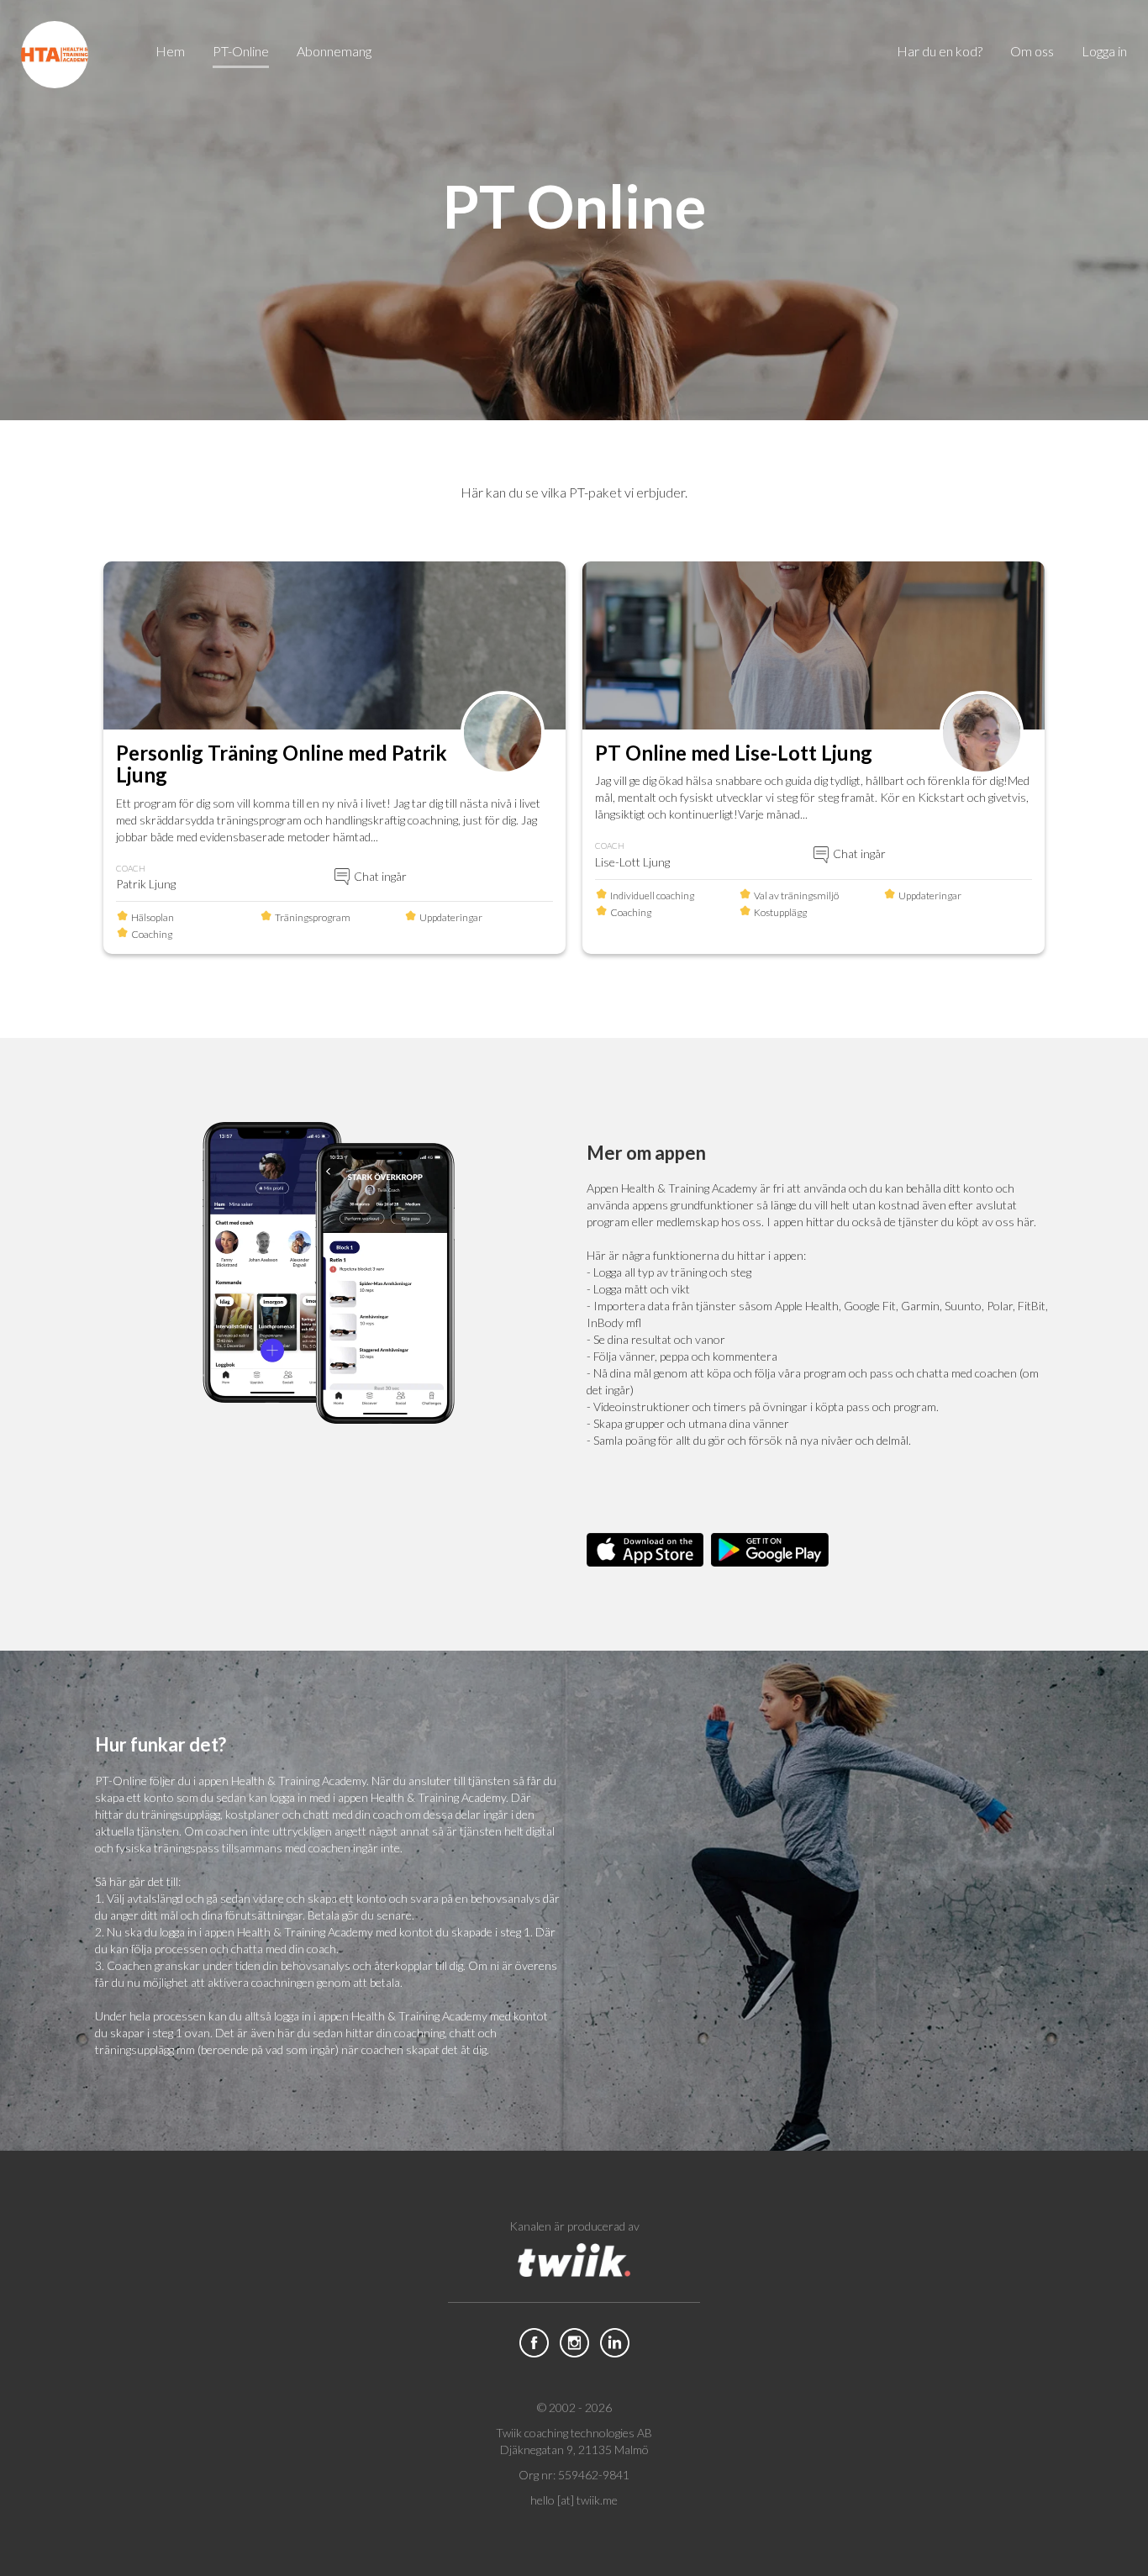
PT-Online (241, 51)
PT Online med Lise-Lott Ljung (734, 753)
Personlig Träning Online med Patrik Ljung (282, 764)
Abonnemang (334, 51)
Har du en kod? (940, 51)
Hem (170, 51)
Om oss (1032, 51)
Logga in (1104, 51)
